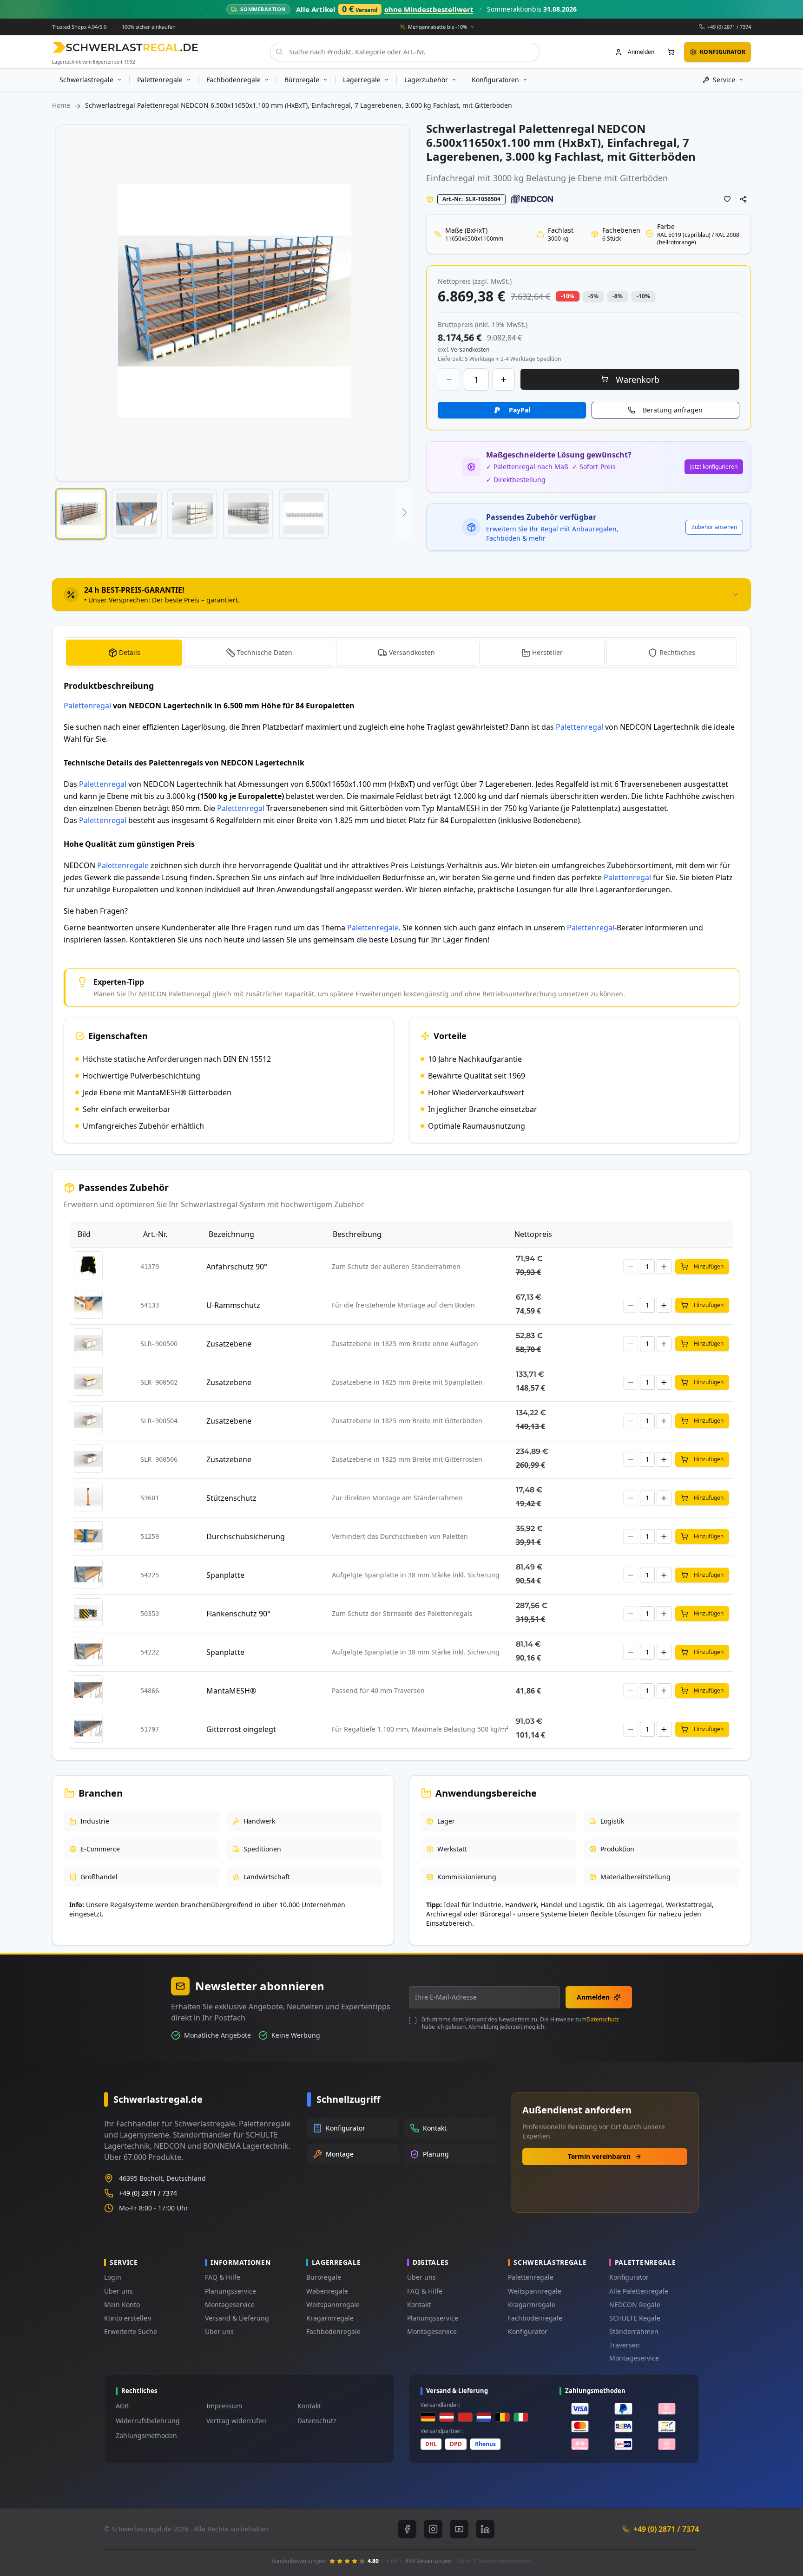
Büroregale (324, 2277)
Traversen (625, 2345)
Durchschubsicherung (246, 1536)
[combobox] (405, 52)
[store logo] (125, 47)
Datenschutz (603, 2019)
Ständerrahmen (634, 2331)
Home (61, 105)
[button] (81, 514)
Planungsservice (230, 2291)
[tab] (401, 595)
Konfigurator (528, 2331)
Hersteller (547, 652)
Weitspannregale (333, 2305)
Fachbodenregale (333, 2331)
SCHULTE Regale (635, 2318)
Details (130, 652)
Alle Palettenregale (639, 2291)
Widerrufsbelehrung (148, 2421)
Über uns (118, 2291)
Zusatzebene (229, 1344)
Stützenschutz (231, 1498)
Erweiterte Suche (131, 2331)
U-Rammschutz (233, 1305)
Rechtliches (677, 652)
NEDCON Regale (635, 2305)
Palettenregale (123, 865)
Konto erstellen (128, 2318)
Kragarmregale (330, 2318)
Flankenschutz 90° (238, 1614)
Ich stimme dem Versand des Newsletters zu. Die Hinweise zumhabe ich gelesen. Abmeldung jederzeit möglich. (520, 2023)
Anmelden (593, 1997)
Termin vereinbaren (599, 2156)
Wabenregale (327, 2291)
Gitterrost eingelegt (241, 1729)
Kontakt (419, 2305)
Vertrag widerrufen (236, 2421)
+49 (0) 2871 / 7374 (729, 26)
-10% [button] (568, 296)
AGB (122, 2406)
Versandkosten (412, 652)
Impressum (224, 2406)
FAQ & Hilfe (223, 2277)
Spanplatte (225, 1575)
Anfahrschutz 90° (237, 1267)
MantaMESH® (231, 1691)
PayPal (520, 410)
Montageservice (230, 2305)
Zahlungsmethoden (146, 2435)
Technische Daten (265, 652)
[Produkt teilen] (744, 199)
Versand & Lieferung (237, 2318)
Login (113, 2277)
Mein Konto (122, 2305)
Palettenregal (87, 706)
